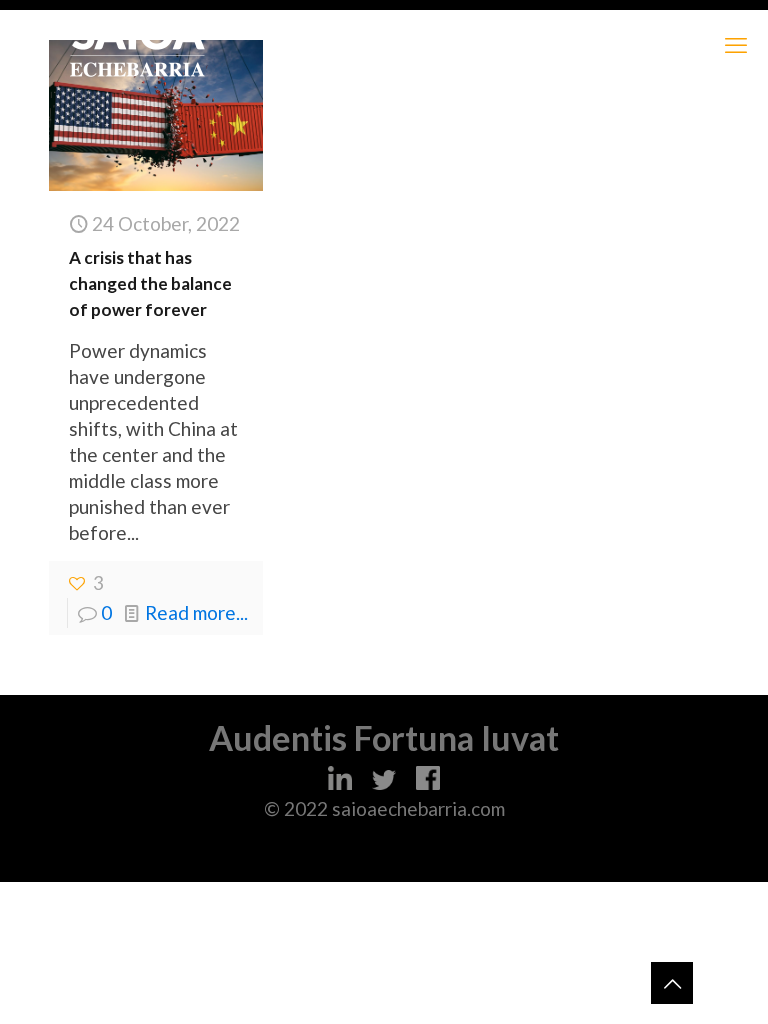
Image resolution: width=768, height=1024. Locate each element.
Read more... (196, 612)
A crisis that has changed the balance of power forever (150, 283)
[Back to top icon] (672, 983)
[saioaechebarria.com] (137, 45)
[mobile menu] (736, 45)
